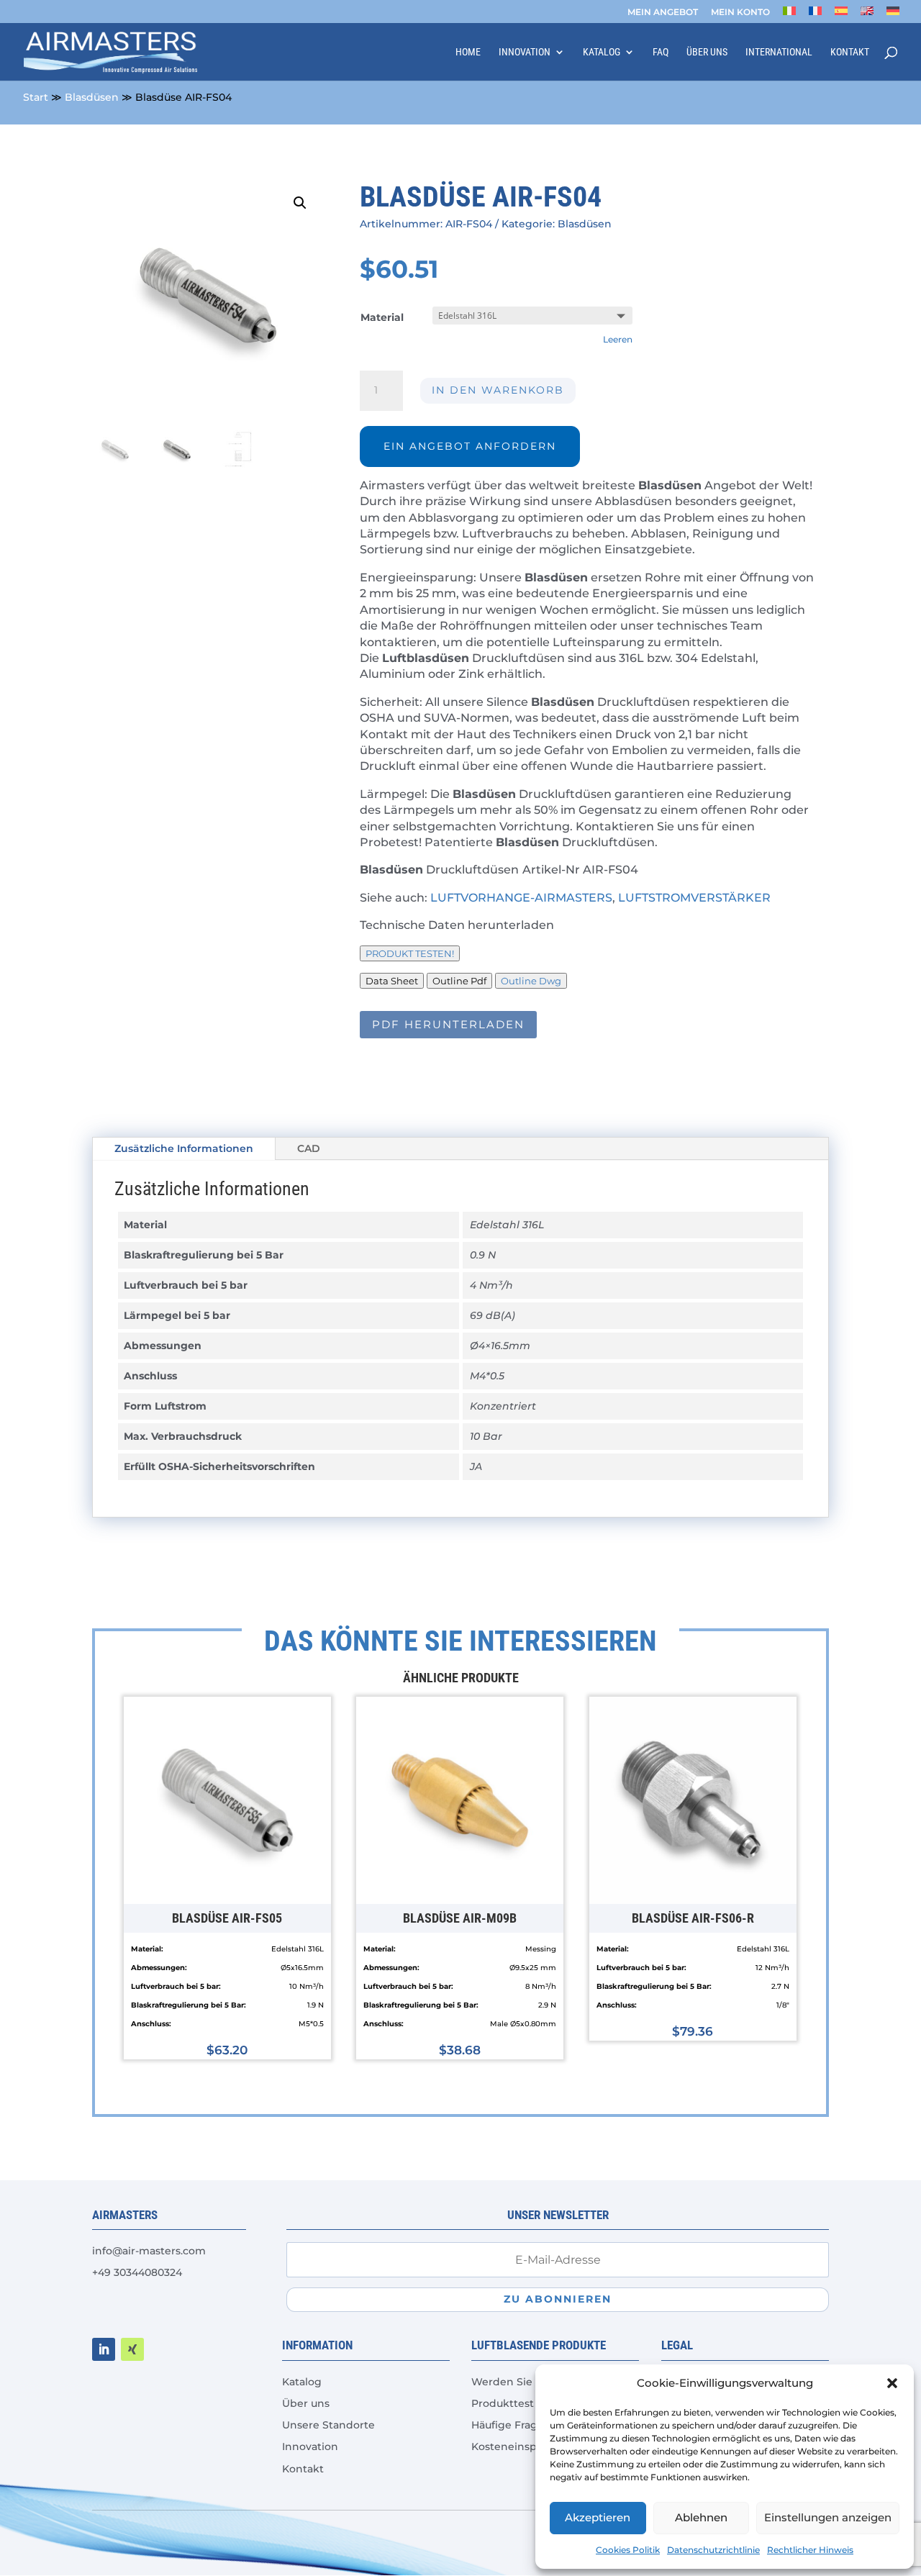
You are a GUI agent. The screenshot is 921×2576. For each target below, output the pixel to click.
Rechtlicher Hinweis (810, 2550)
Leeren (618, 340)
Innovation (525, 52)
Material (382, 317)
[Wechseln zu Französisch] (815, 15)
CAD (309, 1148)
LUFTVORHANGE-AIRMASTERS (521, 898)
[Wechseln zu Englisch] (867, 15)
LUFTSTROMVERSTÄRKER (694, 898)
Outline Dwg (531, 981)
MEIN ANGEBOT (663, 13)
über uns (707, 52)
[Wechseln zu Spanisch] (841, 15)
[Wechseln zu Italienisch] (789, 15)
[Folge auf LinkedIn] (104, 2349)
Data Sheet (392, 981)
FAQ (661, 52)
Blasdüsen (92, 97)
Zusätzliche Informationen (184, 1148)
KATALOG (602, 52)
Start (36, 97)
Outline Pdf (459, 981)
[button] (892, 2383)
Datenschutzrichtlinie (713, 2550)
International (779, 52)
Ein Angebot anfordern (470, 446)
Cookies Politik (628, 2550)
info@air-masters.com (149, 2251)
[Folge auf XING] (132, 2349)
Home (468, 52)
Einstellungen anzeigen (828, 2517)
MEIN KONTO (740, 13)
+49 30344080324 (137, 2272)
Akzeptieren (598, 2517)
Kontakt (850, 52)
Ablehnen (701, 2517)
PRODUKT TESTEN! (410, 953)
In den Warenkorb (498, 390)
